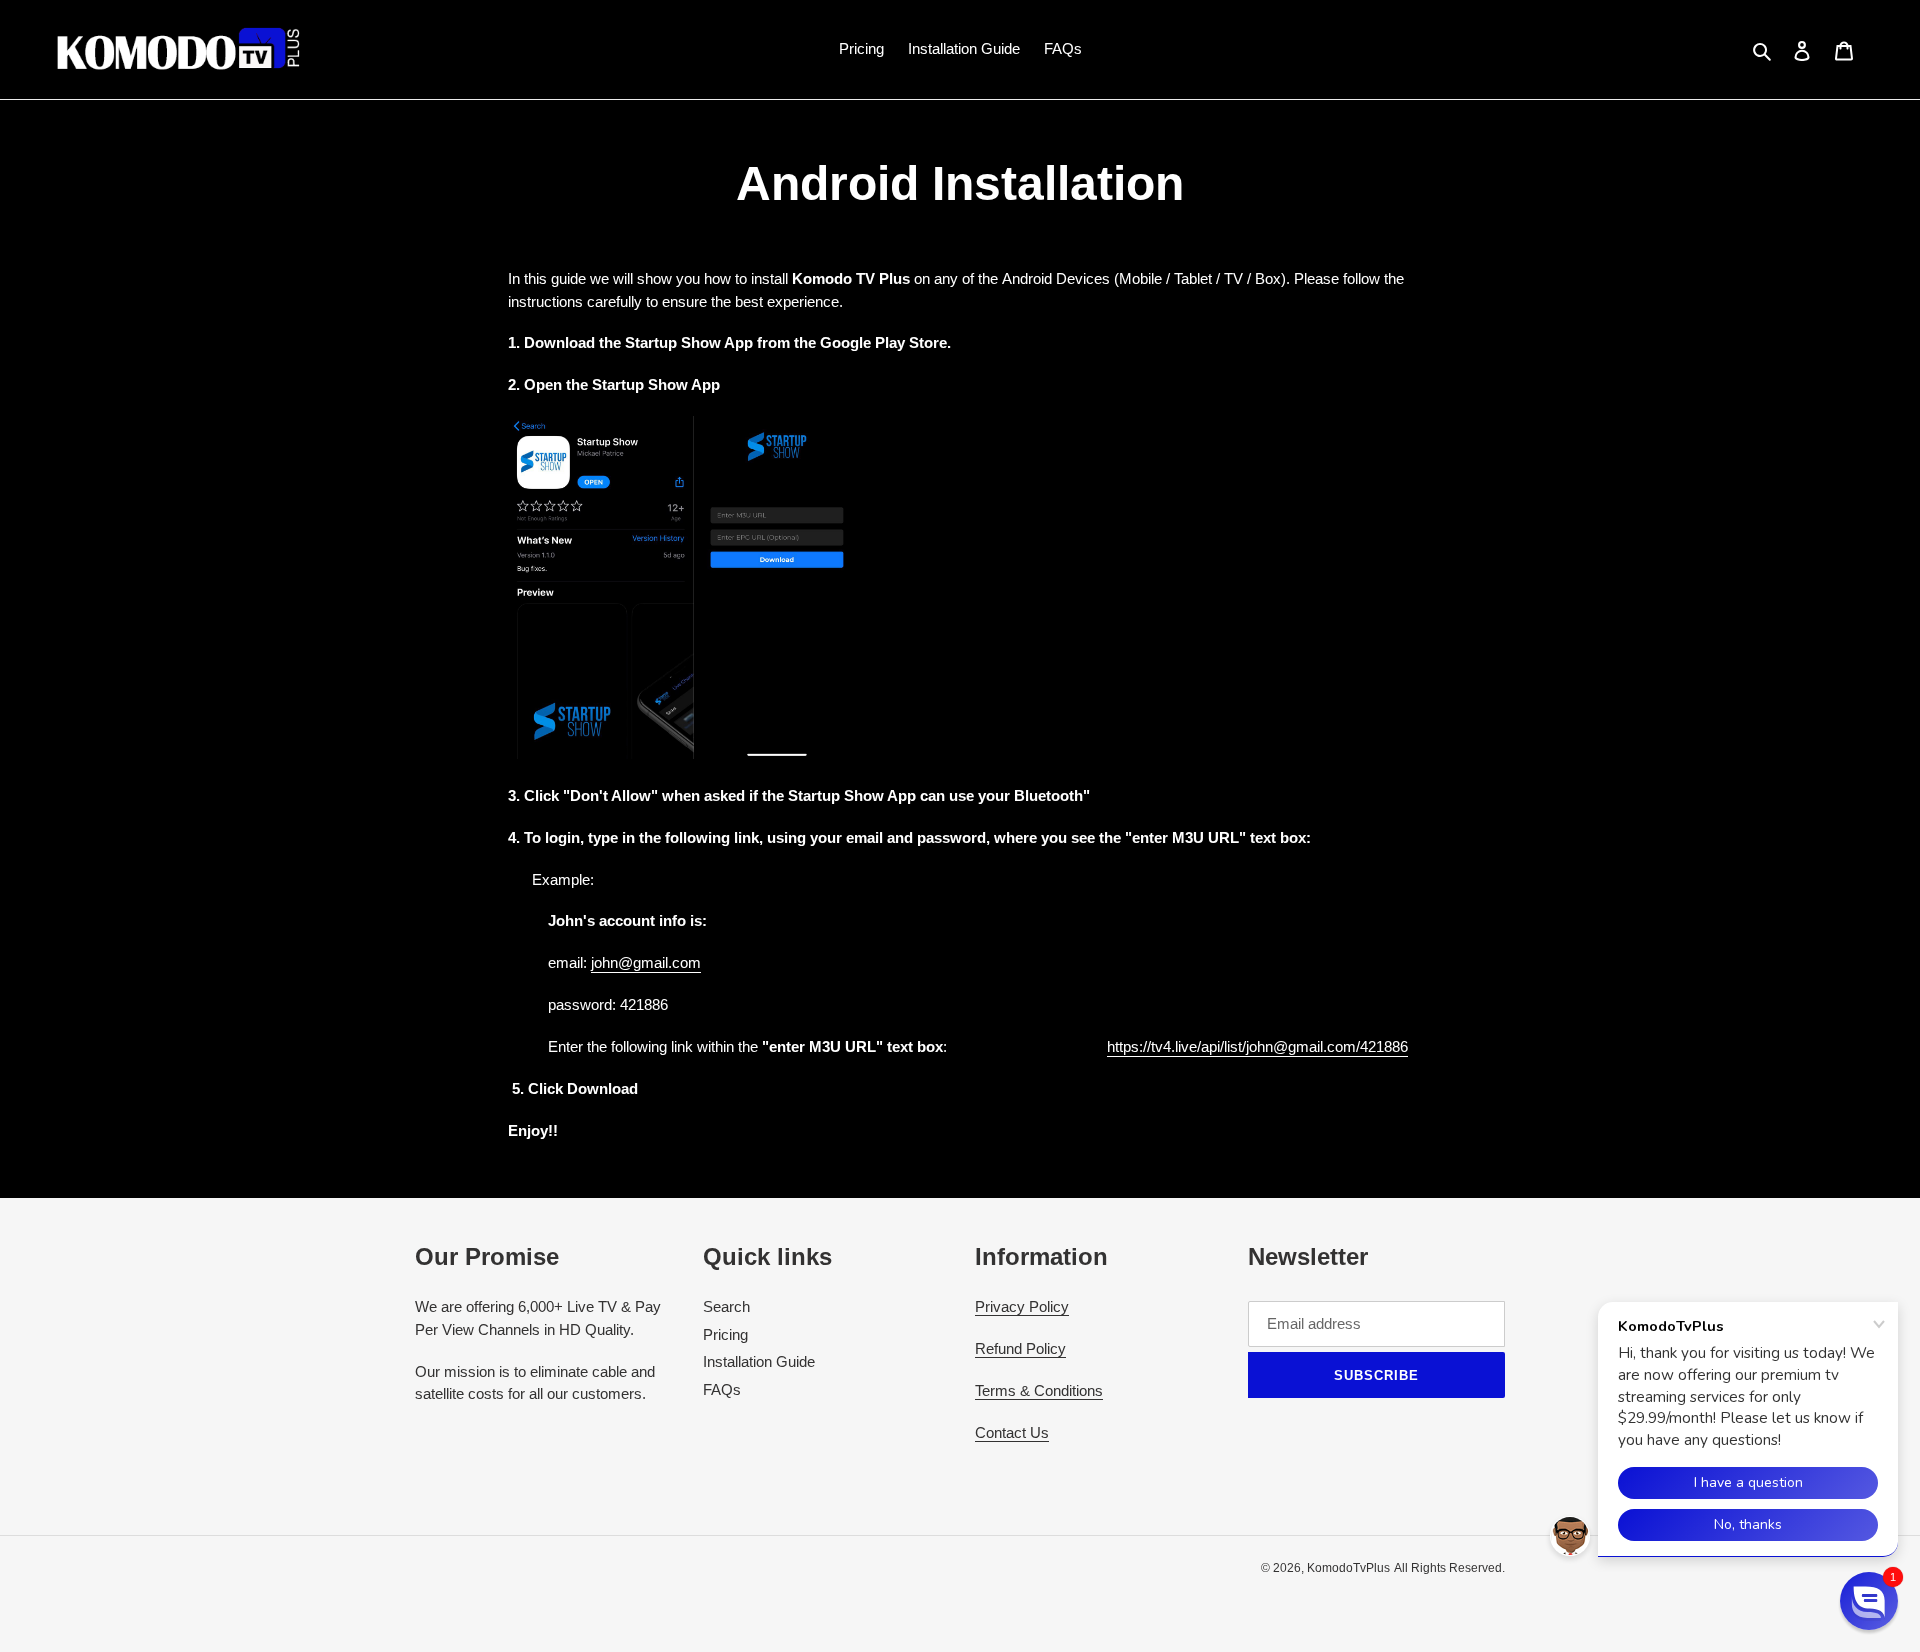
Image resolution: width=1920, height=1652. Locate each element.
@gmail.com (659, 962)
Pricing (725, 1334)
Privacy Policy (1022, 1306)
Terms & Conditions (1039, 1390)
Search (726, 1306)
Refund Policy (1020, 1348)
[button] (1869, 1601)
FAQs (722, 1389)
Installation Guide (759, 1361)
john (604, 962)
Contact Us (1012, 1432)
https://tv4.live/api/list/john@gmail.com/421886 (1257, 1046)
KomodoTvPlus (1348, 1568)
